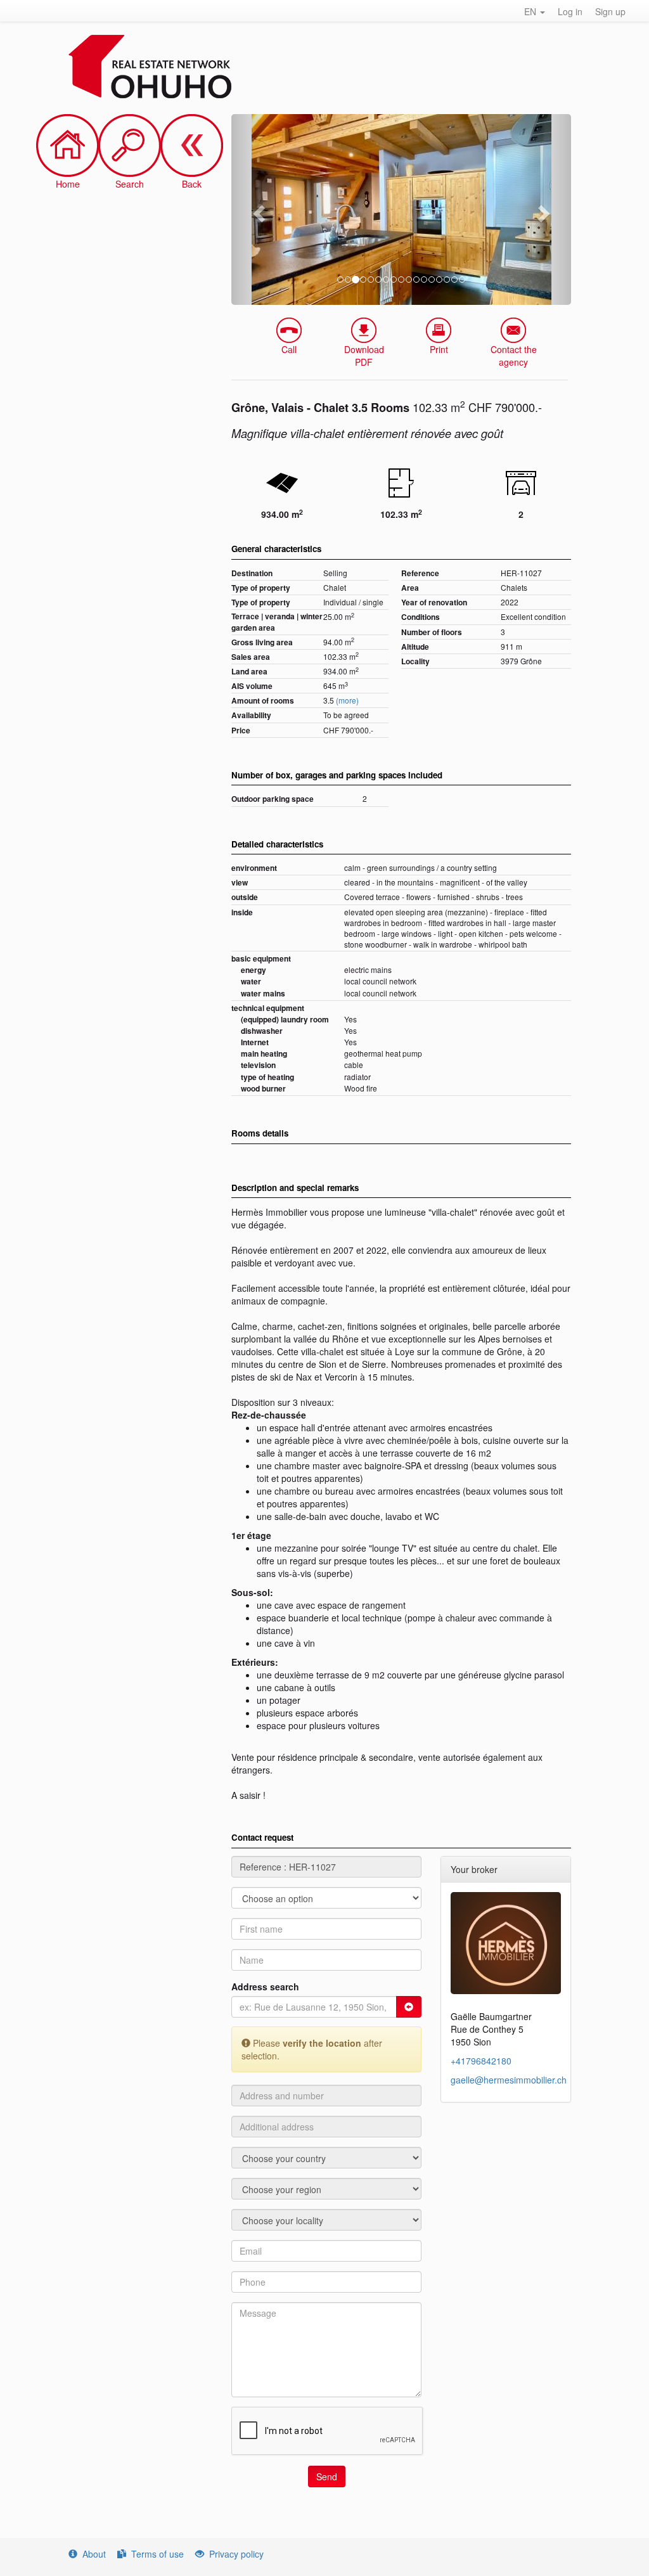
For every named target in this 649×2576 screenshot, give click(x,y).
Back (192, 184)
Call (289, 349)
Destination (252, 573)
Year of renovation (434, 602)
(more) (347, 700)
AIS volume (252, 686)
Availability (251, 715)
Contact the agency (514, 356)
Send (327, 2476)
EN (531, 11)
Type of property (261, 588)
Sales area (251, 657)
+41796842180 (481, 2061)
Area (410, 588)
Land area (249, 672)
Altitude (415, 647)
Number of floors (432, 632)
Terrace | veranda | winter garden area (277, 622)
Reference (420, 573)
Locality (415, 661)
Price (241, 731)
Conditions (421, 617)
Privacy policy (236, 2554)
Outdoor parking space (273, 799)
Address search (265, 1987)
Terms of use (157, 2554)
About (94, 2554)
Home (68, 184)
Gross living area (262, 642)
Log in (570, 11)
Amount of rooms (263, 701)
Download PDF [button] (364, 356)
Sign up (610, 11)
